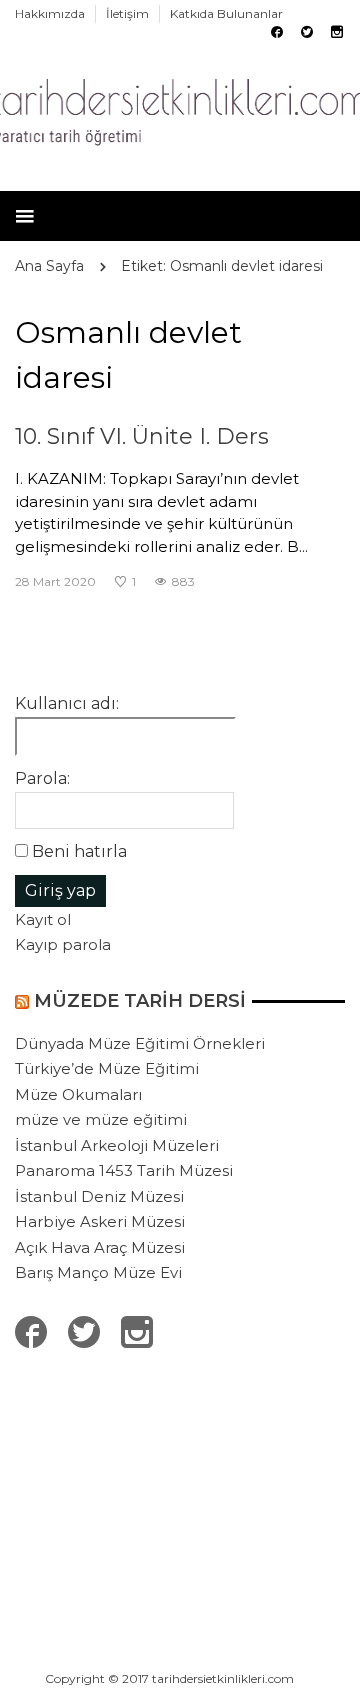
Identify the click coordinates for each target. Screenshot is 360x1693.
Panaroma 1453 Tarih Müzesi (124, 1170)
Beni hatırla (79, 851)
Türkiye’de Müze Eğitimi (107, 1068)
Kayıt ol (43, 919)
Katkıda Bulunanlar (226, 13)
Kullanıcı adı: (67, 703)
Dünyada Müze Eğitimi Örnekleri (140, 1043)
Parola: (42, 778)
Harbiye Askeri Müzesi (100, 1221)
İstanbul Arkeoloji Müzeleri (117, 1145)
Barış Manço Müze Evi (98, 1272)
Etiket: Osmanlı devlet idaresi (222, 266)
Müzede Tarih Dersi (140, 1001)
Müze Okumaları (78, 1094)
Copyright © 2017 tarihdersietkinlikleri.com (169, 1678)
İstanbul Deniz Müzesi (99, 1196)
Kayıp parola (63, 944)
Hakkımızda (50, 13)
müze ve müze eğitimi (101, 1119)
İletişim (127, 13)
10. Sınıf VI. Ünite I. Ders (142, 436)
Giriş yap (60, 890)
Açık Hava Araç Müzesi (100, 1247)
